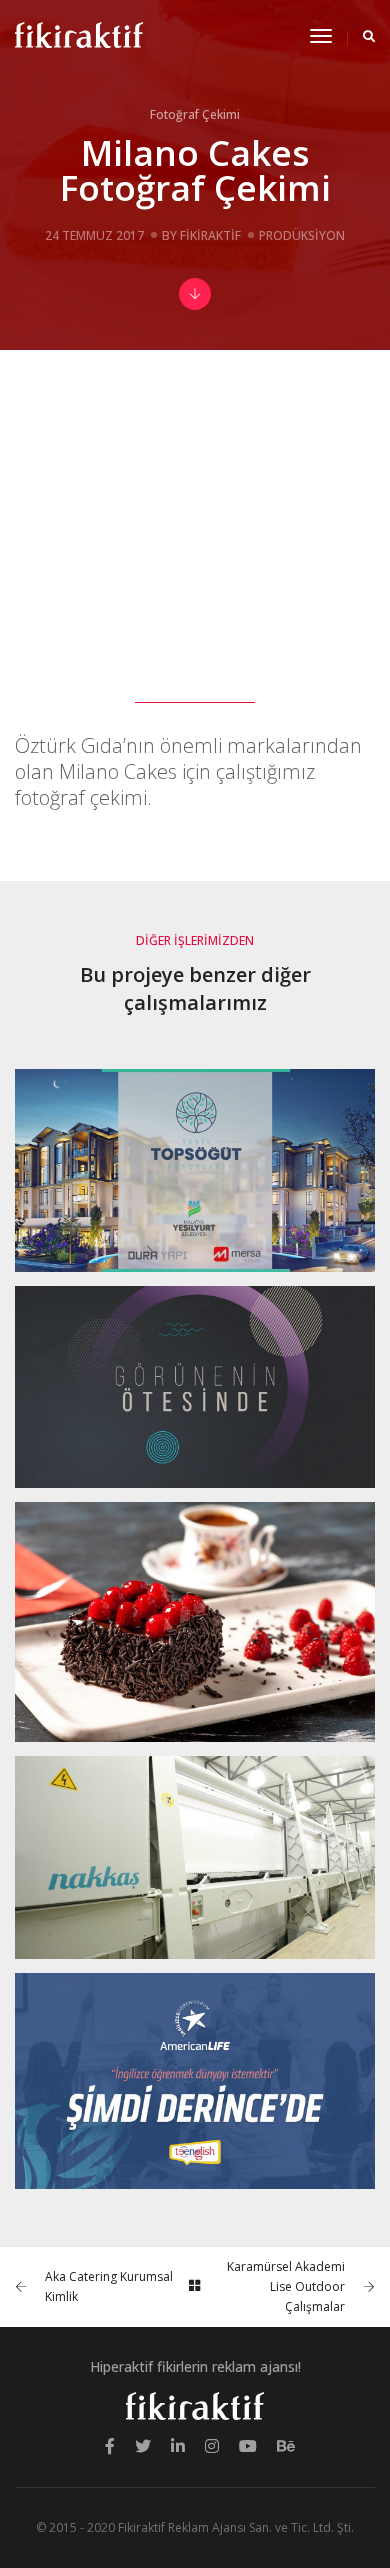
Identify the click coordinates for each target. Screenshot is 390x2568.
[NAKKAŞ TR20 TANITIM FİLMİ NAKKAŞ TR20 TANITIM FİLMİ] (195, 1857)
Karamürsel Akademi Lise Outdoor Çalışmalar (286, 2286)
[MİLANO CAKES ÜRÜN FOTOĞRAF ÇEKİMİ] (195, 1622)
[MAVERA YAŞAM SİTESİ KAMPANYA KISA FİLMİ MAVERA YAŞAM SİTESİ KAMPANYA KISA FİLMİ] (195, 1387)
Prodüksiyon (302, 235)
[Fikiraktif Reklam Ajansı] (79, 35)
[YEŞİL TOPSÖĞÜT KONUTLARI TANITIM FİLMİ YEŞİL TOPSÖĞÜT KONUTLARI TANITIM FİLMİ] (195, 1170)
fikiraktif (210, 235)
